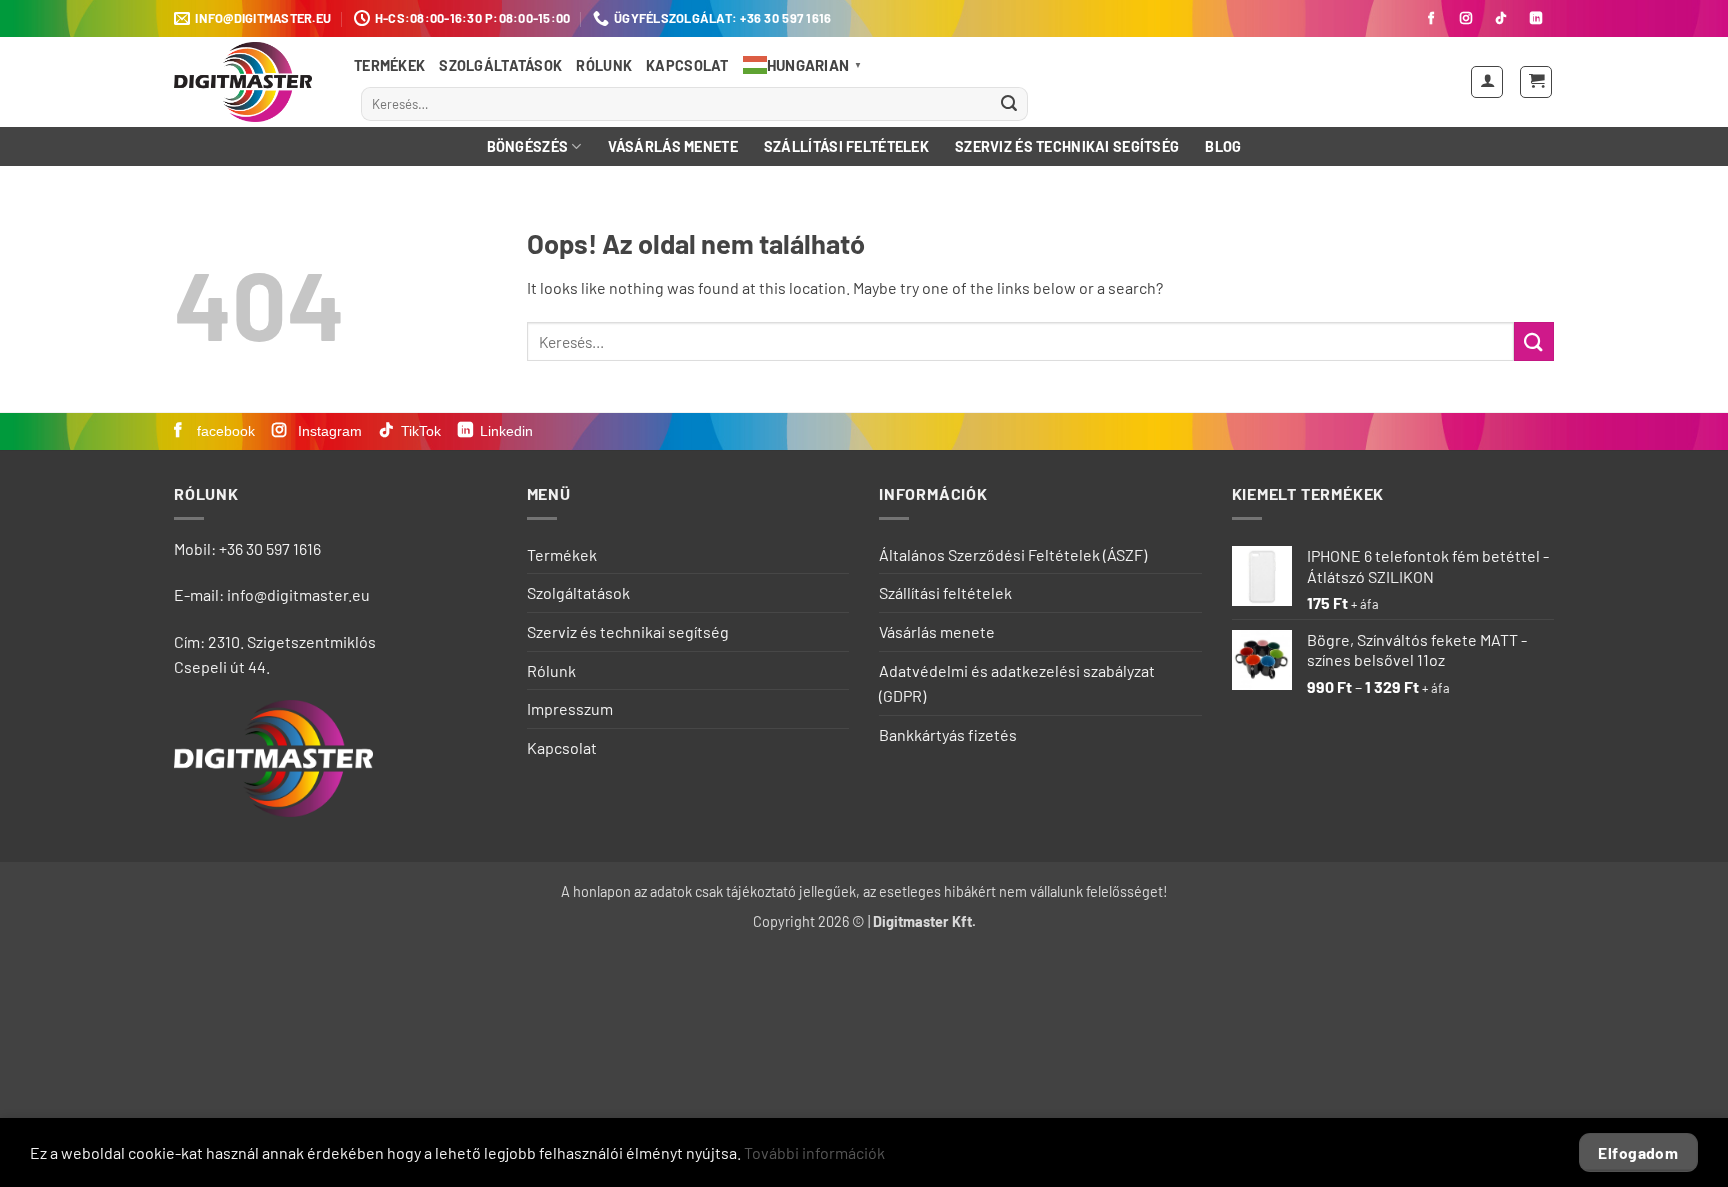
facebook (224, 431)
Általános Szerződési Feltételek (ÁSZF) (1013, 554)
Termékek (389, 65)
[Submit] (1009, 104)
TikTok (421, 431)
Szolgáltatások (500, 65)
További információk (814, 1152)
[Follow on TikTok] (1501, 19)
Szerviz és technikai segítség (1067, 146)
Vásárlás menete (673, 146)
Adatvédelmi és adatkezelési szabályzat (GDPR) (1017, 683)
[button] (1487, 82)
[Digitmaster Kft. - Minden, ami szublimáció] (249, 82)
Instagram (328, 431)
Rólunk (604, 65)
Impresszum (570, 708)
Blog (1223, 146)
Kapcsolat (687, 65)
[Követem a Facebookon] (1431, 19)
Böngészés (528, 146)
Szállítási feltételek (846, 146)
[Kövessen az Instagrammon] (1466, 19)
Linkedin (506, 431)
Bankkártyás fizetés (948, 734)
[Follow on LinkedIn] (1536, 19)
